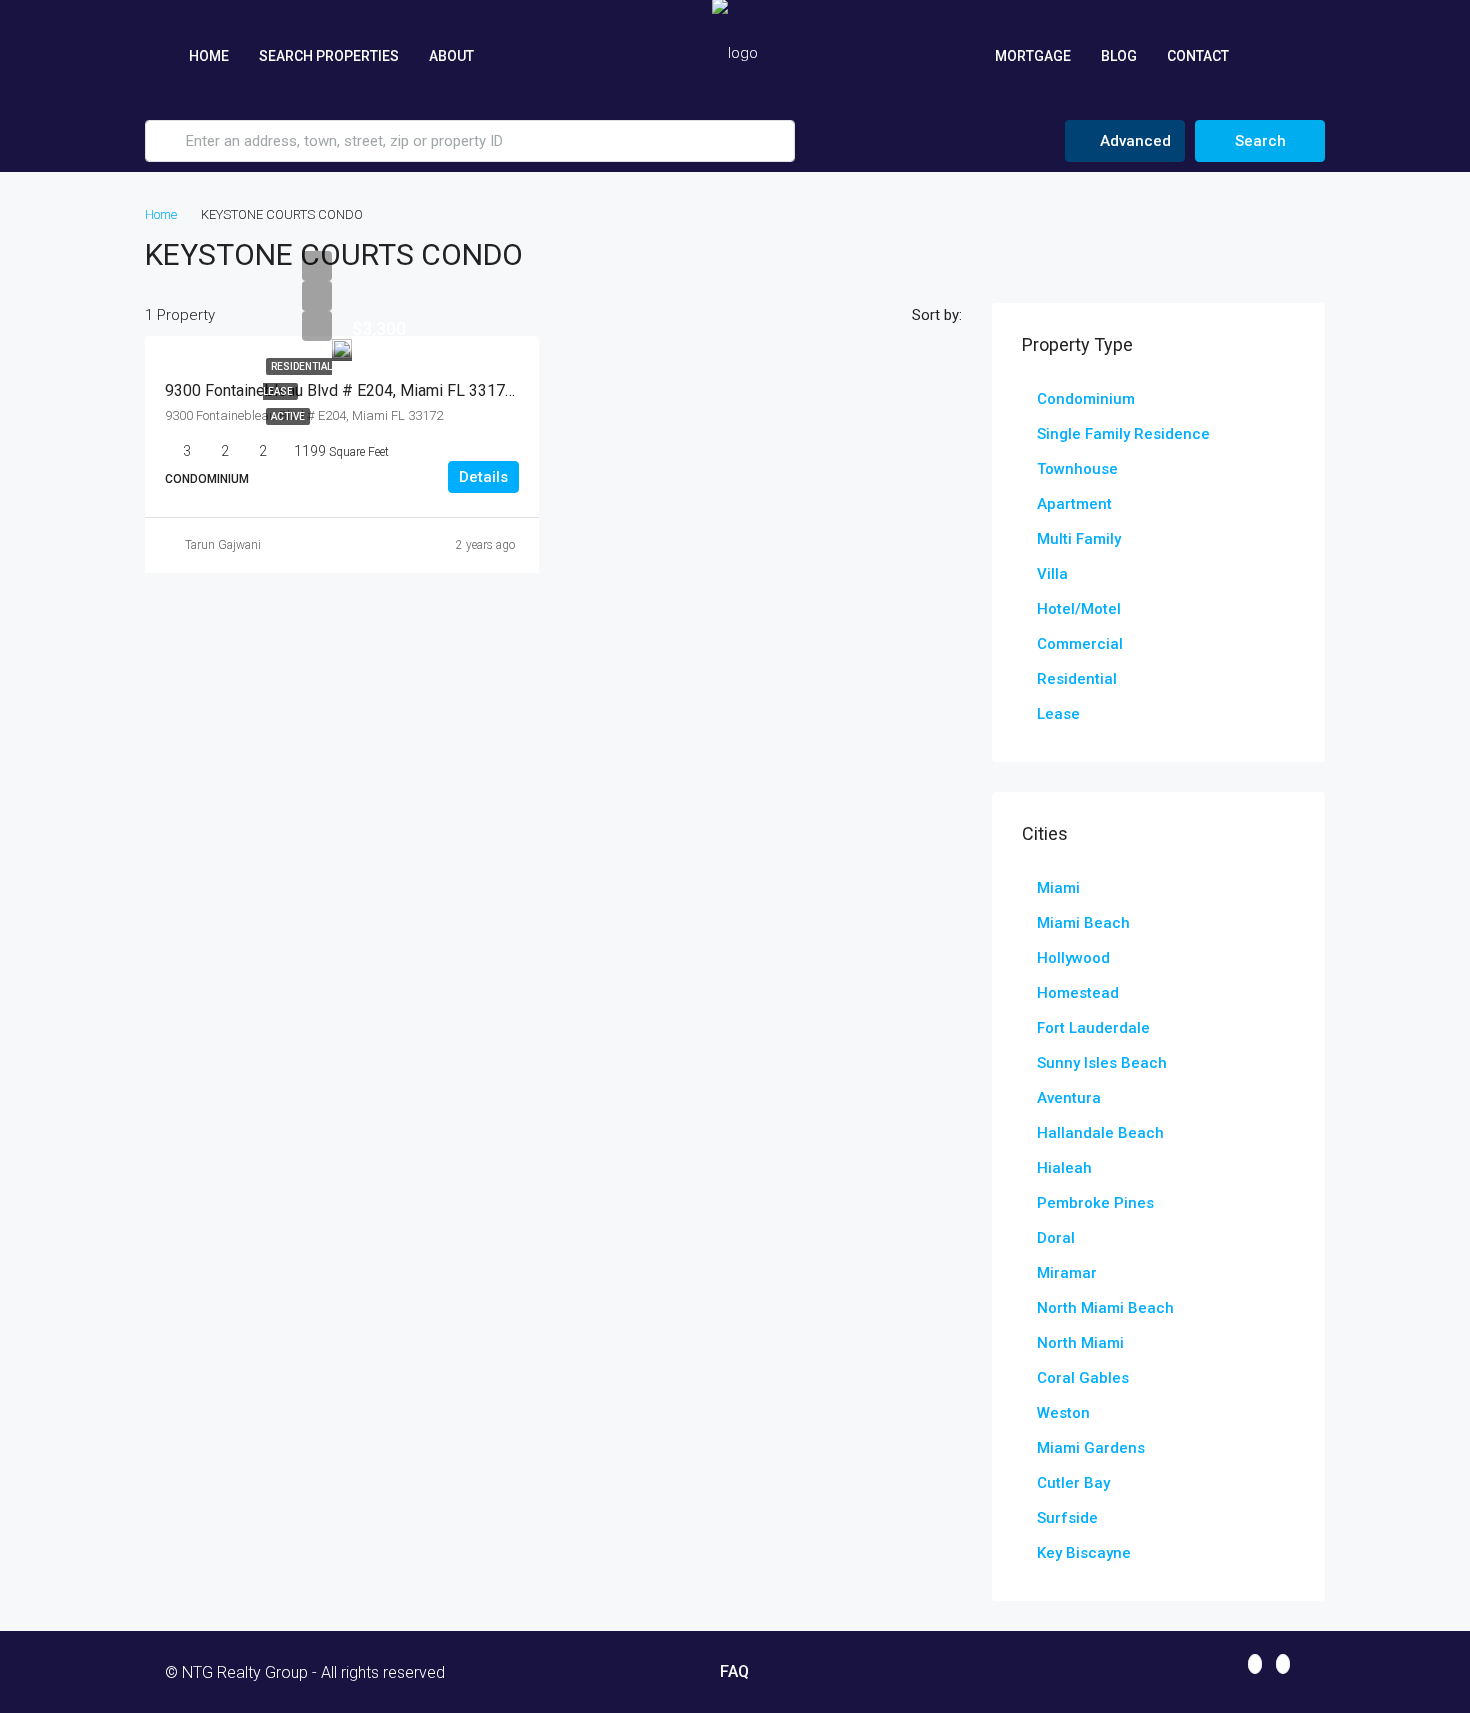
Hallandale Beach (1100, 1133)
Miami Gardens (1091, 1448)
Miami (1058, 888)
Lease (1058, 714)
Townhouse (1077, 469)
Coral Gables (1083, 1378)
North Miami (1080, 1343)
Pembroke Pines (1095, 1203)
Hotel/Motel (1079, 609)
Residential (1077, 679)
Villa (1052, 574)
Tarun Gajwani (223, 545)
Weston (1063, 1413)
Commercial (1080, 644)
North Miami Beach (1105, 1308)
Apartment (1074, 504)
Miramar (1067, 1273)
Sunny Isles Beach (1102, 1063)
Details (483, 477)
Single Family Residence (1123, 434)
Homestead (1078, 993)
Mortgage (1033, 56)
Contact (1198, 56)
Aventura (1069, 1098)
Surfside (1067, 1518)
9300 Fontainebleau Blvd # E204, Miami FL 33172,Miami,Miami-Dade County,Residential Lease (497, 390)
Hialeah (1064, 1168)
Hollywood (1073, 958)
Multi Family (1079, 539)
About (451, 56)
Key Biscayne (1084, 1553)
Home (209, 56)
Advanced (1133, 141)
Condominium (1086, 399)
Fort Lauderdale (1093, 1028)
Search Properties (329, 56)
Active (288, 416)
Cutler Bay (1073, 1483)
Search (1260, 141)
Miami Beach (1083, 923)
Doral (1056, 1238)
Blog (1119, 56)
